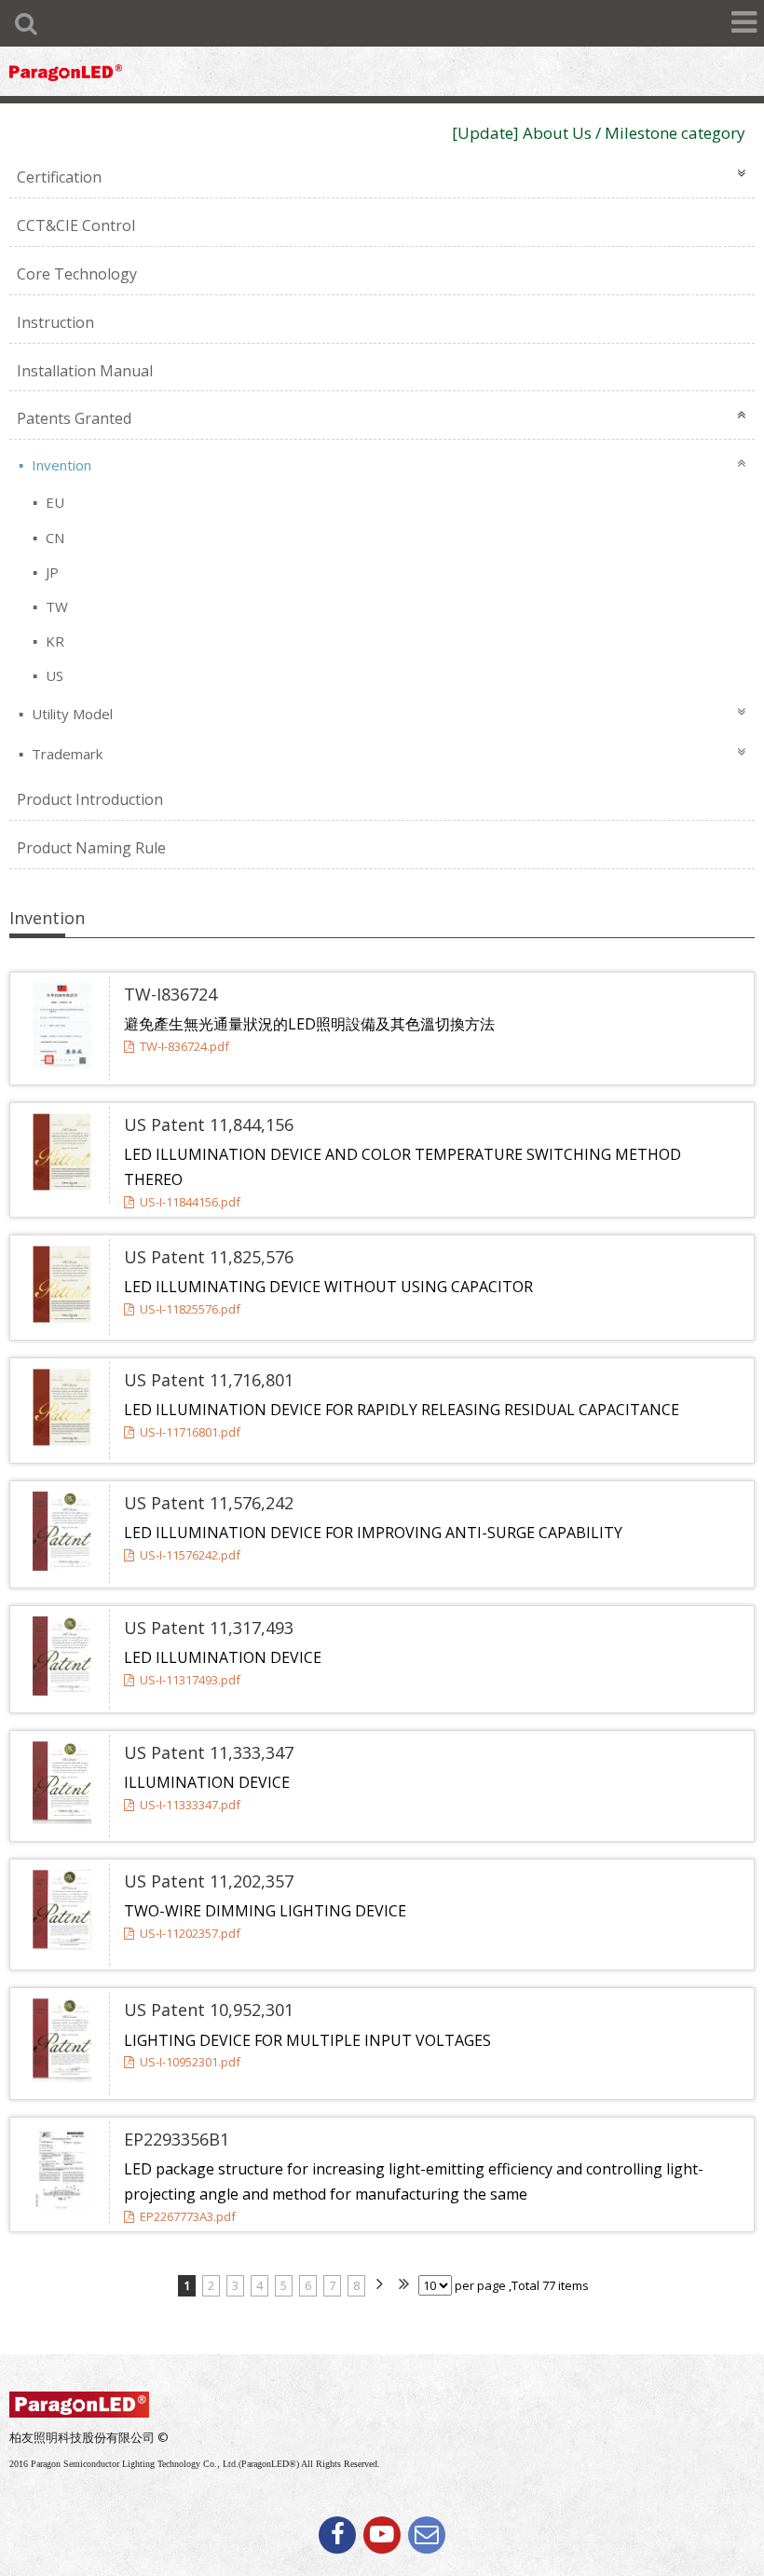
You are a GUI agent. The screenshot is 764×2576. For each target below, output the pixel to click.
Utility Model (70, 714)
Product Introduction (90, 799)
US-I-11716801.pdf (190, 1432)
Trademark (65, 754)
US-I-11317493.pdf (190, 1680)
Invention (60, 465)
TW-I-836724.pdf (184, 1046)
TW (55, 607)
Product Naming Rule (91, 848)
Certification (59, 177)
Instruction (55, 322)
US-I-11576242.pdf (190, 1555)
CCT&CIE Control (76, 225)
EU (53, 502)
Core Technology (77, 274)
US (53, 675)
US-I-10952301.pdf (190, 2062)
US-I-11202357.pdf (190, 1933)
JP (50, 572)
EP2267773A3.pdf (188, 2216)
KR (53, 641)
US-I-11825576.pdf (190, 1309)
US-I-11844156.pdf (190, 1202)
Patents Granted (74, 418)
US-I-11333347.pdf (190, 1805)
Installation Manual (85, 371)
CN (53, 538)
